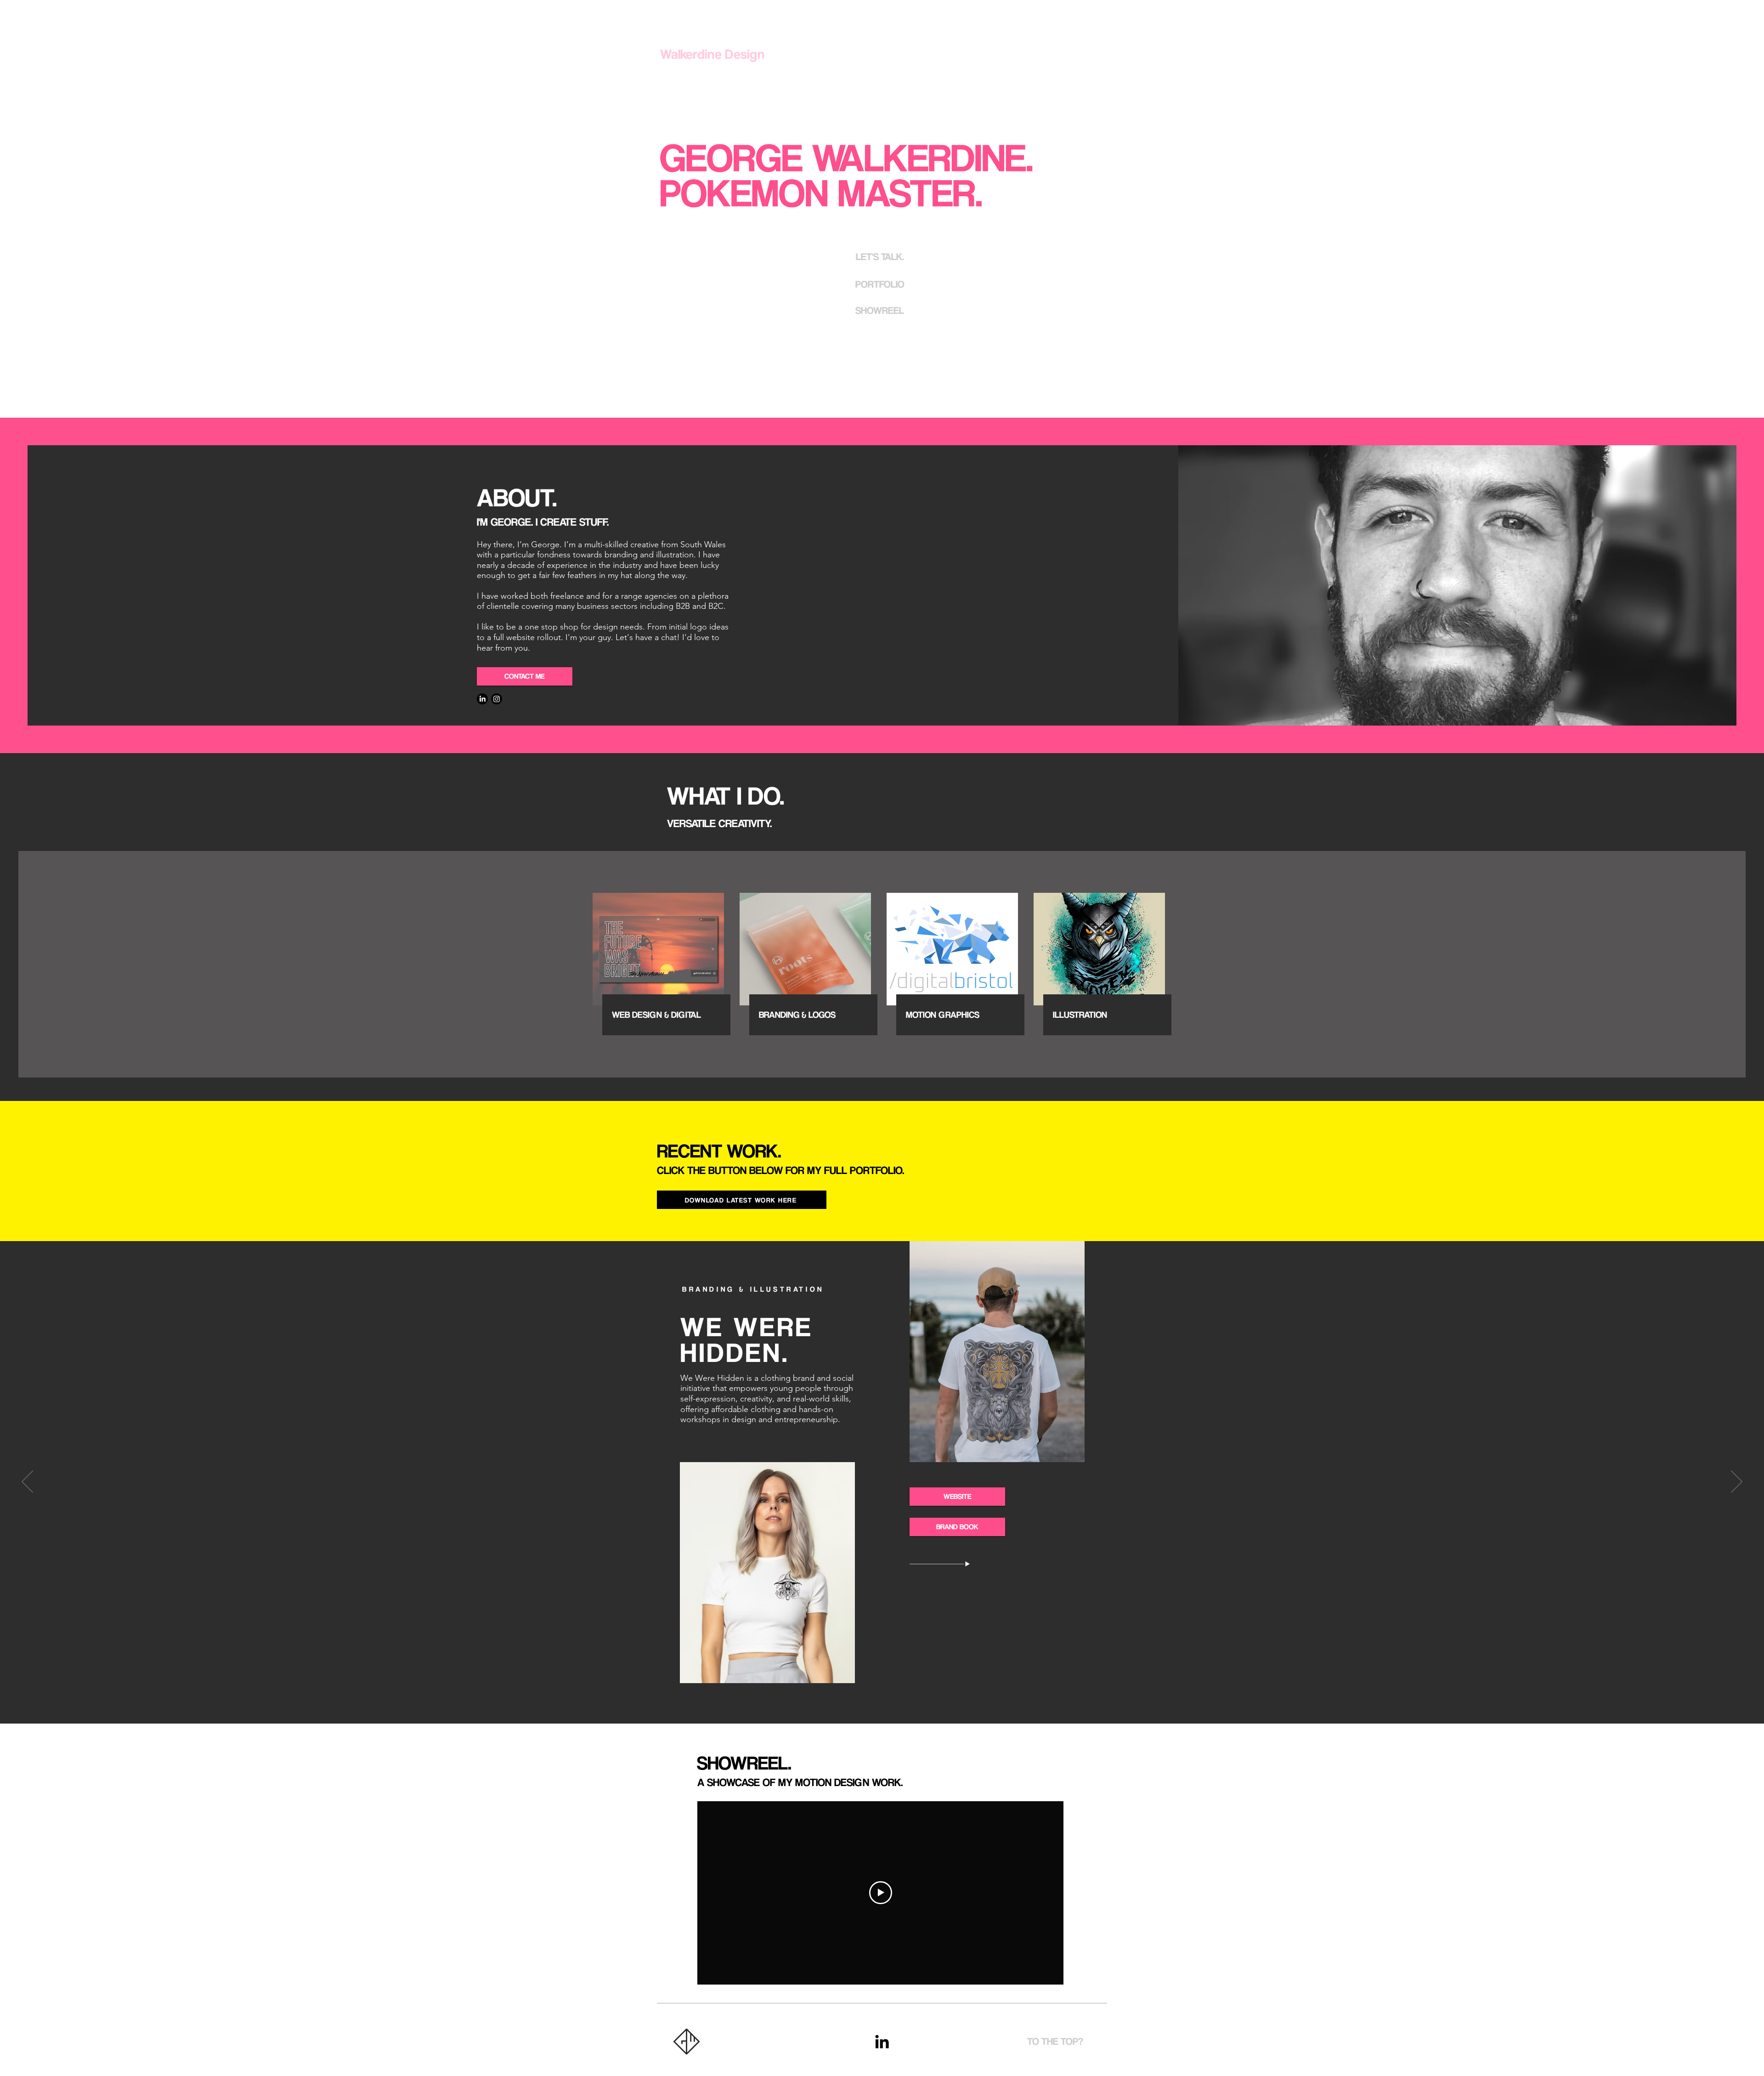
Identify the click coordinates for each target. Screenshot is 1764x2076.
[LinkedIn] (482, 699)
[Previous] (27, 1482)
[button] (880, 256)
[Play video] (881, 1893)
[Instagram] (497, 699)
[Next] (1737, 1482)
